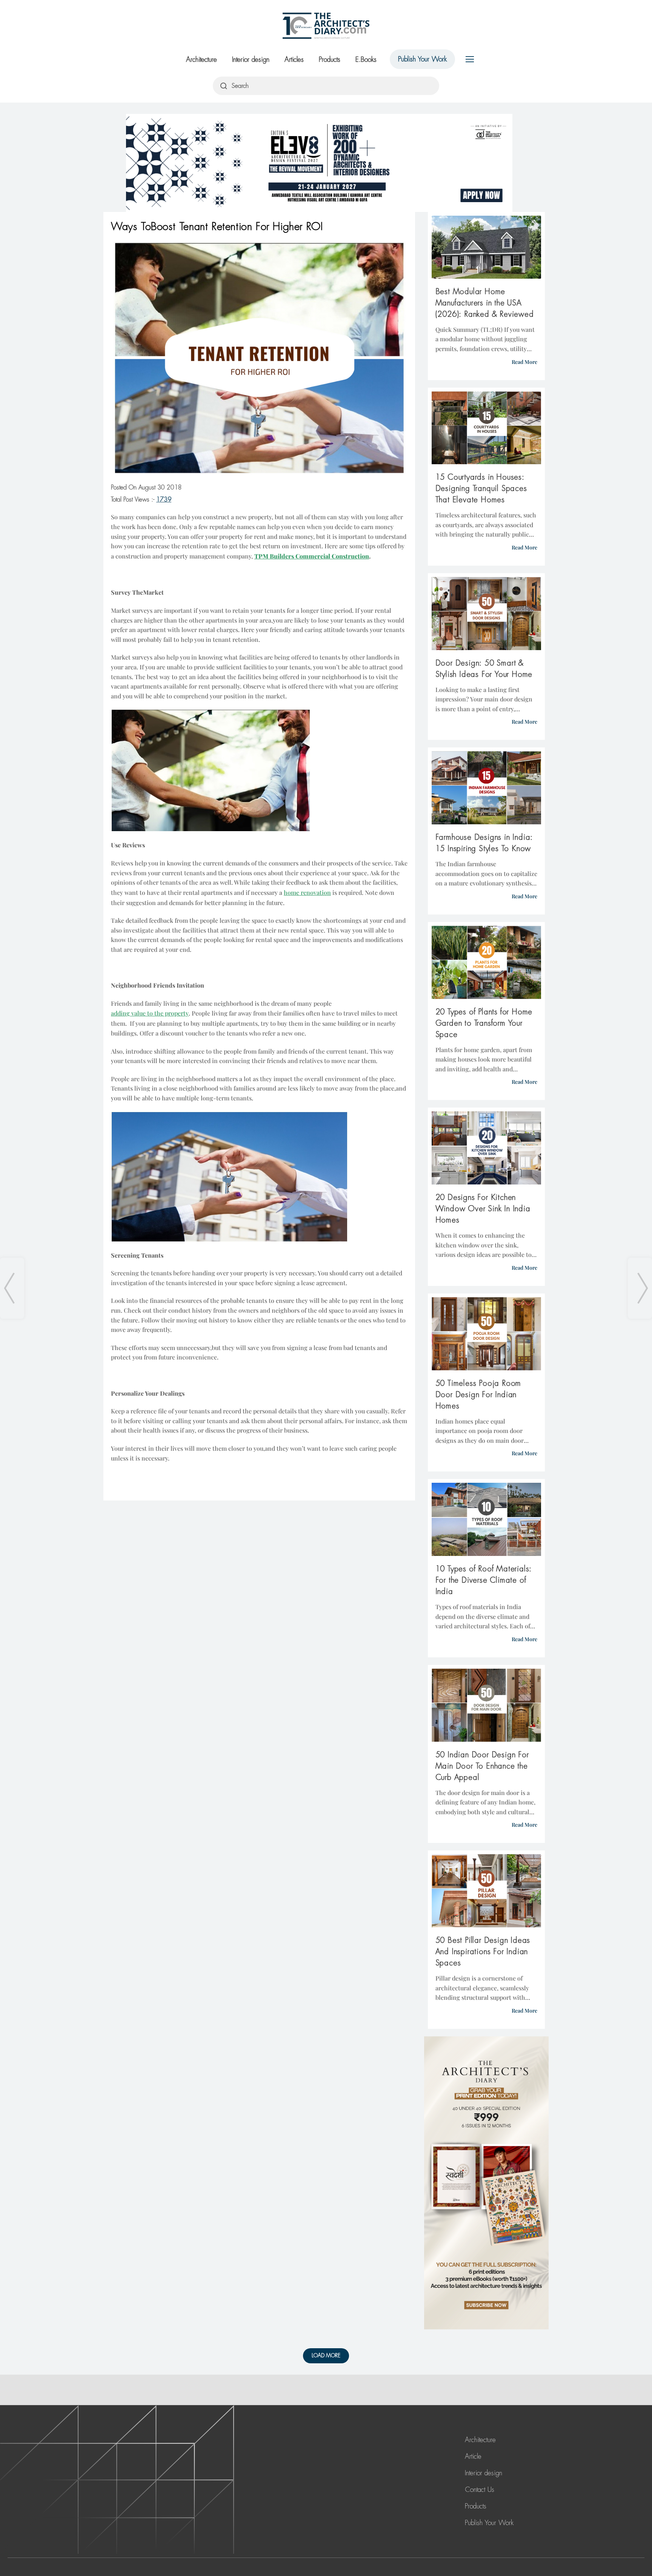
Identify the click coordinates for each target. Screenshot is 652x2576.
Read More (524, 362)
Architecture (201, 60)
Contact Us (480, 2490)
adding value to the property (150, 1013)
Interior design (251, 60)
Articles (294, 60)
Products (330, 60)
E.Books (366, 60)
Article (473, 2456)
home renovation (307, 892)
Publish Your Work (422, 59)
